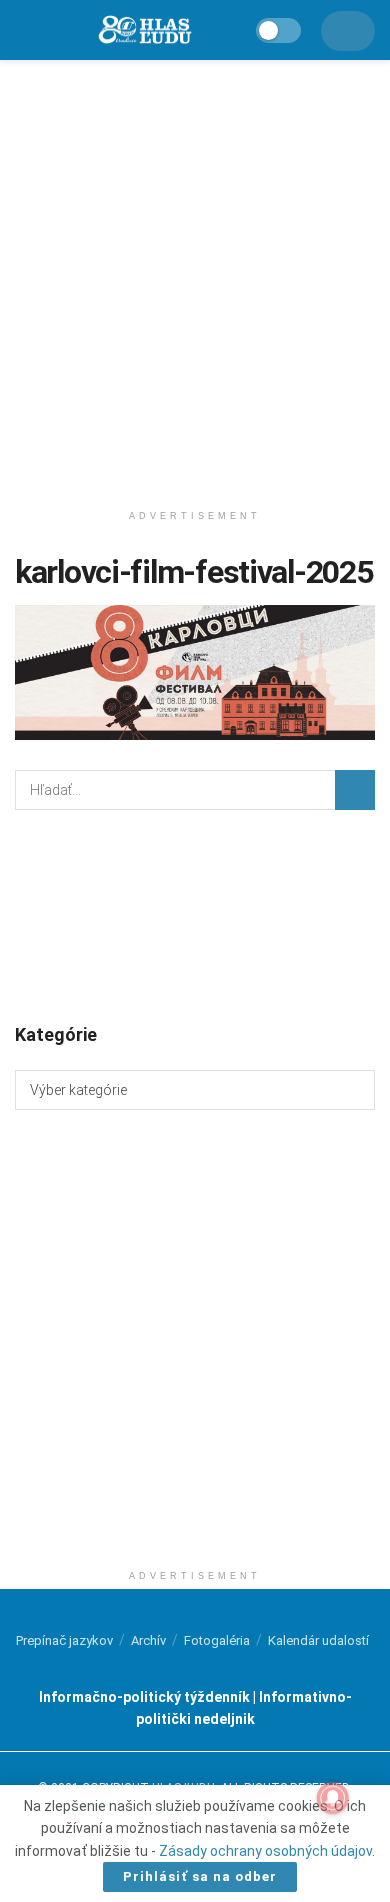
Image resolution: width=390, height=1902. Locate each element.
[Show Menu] (24, 30)
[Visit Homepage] (144, 30)
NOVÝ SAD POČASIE (195, 915)
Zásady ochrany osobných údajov (265, 1851)
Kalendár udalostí (318, 1640)
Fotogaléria (217, 1640)
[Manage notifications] (333, 1798)
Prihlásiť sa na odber (200, 1876)
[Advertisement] (195, 275)
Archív (148, 1640)
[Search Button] (355, 790)
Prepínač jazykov (64, 1640)
